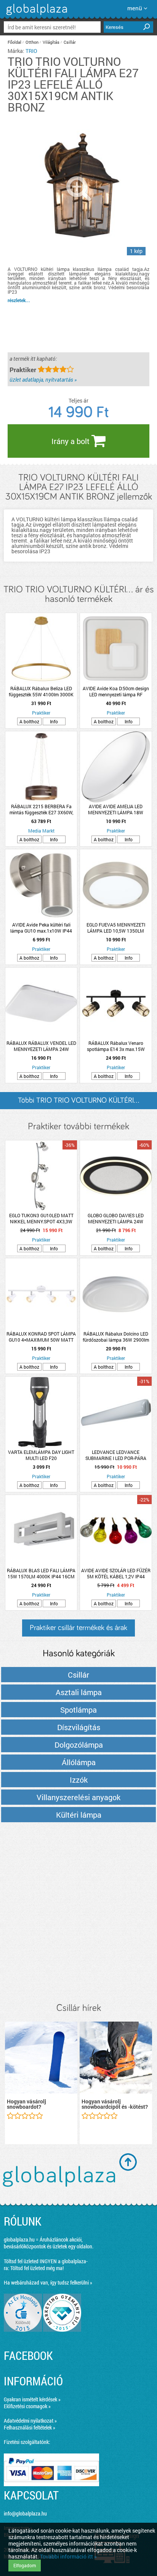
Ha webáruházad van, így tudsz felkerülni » (48, 2282)
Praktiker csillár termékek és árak (78, 1628)
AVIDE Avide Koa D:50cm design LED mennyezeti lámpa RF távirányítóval (116, 691)
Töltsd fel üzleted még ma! (37, 2268)
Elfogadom (25, 2565)
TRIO (31, 51)
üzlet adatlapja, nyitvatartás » (43, 380)
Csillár (70, 42)
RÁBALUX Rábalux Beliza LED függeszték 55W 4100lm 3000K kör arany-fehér (41, 691)
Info (54, 721)
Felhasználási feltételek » (30, 2427)
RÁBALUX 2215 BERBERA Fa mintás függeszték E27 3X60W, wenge (41, 809)
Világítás (51, 42)
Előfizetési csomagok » (27, 2406)
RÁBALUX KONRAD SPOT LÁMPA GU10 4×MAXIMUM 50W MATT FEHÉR (41, 1337)
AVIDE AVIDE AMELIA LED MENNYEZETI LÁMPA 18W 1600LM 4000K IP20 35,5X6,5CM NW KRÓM (116, 809)
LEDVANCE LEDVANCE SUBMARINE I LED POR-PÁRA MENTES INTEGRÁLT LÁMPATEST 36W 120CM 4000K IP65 (116, 1455)
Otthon (32, 42)
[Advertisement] (78, 1913)
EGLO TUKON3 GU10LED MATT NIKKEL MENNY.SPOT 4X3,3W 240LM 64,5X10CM (41, 1218)
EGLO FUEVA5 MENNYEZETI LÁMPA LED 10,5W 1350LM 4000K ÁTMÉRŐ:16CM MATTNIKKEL (116, 928)
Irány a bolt (71, 441)
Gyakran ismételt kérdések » (32, 2399)
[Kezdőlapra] (36, 15)
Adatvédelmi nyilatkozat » (30, 2421)
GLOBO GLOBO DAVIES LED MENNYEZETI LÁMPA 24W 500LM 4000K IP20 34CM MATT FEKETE (116, 1218)
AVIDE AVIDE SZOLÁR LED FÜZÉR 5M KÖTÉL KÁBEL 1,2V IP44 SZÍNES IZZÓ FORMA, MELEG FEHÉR (116, 1573)
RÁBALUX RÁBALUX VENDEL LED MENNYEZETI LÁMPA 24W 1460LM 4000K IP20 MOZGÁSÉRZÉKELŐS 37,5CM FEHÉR (41, 1046)
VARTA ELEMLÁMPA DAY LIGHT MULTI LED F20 (41, 1455)
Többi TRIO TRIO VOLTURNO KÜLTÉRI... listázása (78, 1103)
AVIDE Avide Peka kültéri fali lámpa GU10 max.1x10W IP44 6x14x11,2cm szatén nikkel (41, 928)
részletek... (19, 300)
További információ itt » (68, 2556)
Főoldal (14, 42)
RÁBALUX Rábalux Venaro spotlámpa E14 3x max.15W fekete (116, 1046)
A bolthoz (29, 721)
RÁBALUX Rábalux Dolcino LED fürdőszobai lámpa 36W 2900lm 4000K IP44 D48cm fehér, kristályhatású (116, 1337)
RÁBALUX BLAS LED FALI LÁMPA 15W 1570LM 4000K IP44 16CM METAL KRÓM (41, 1573)
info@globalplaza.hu (25, 2513)
